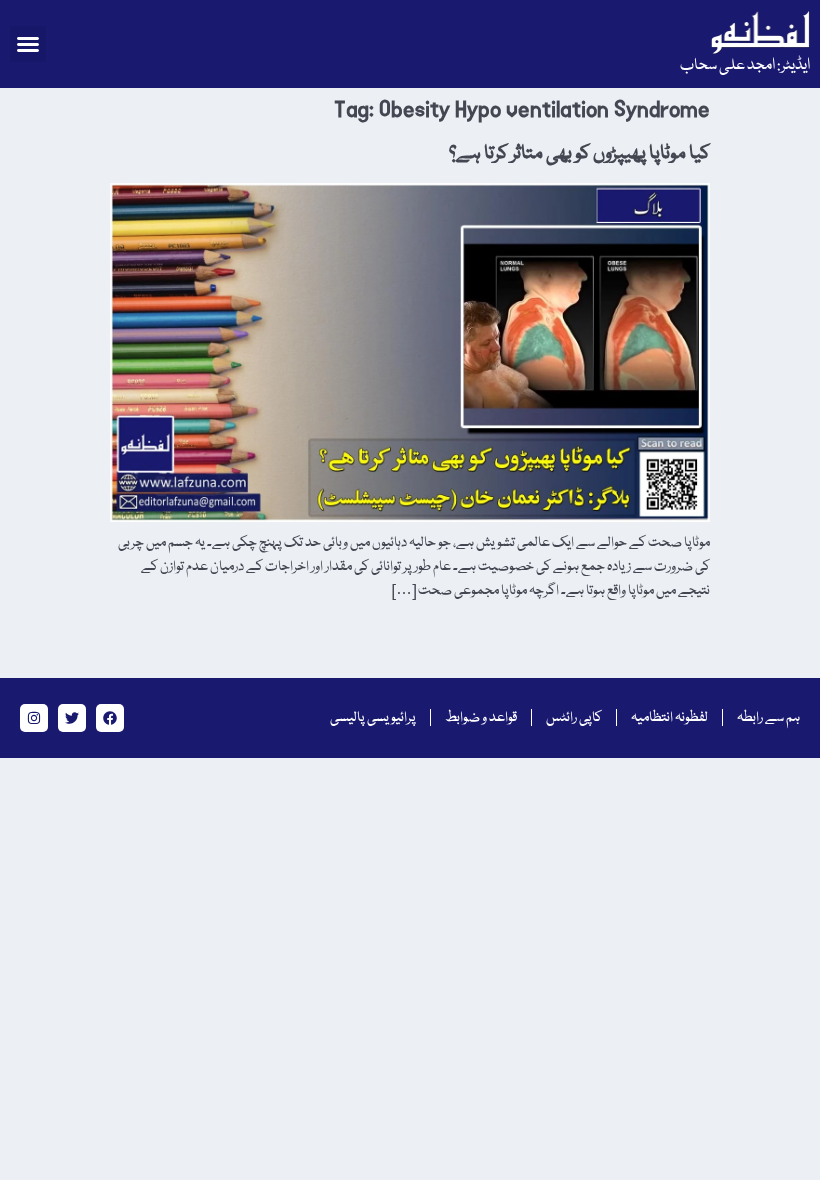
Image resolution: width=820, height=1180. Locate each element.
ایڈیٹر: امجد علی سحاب (745, 66)
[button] (28, 44)
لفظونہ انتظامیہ (669, 718)
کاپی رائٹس (574, 718)
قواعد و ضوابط (481, 718)
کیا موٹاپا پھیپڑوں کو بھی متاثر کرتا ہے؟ (579, 154)
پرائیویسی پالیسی (373, 718)
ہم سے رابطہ (768, 718)
